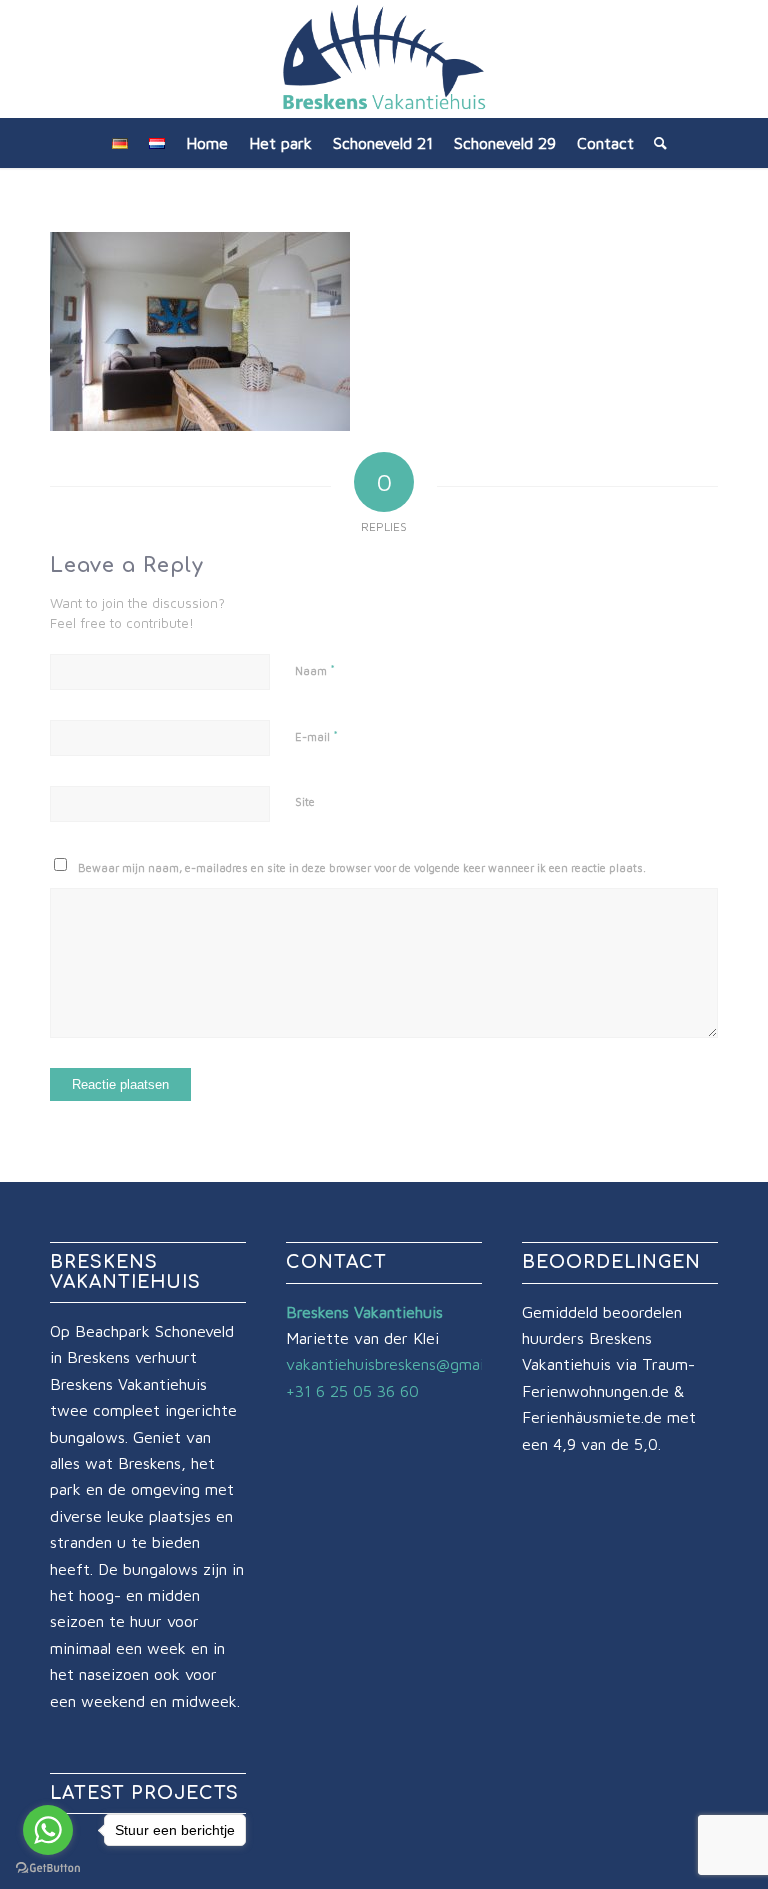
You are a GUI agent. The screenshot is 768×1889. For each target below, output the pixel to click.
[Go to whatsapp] (48, 1830)
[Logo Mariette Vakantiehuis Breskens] (384, 59)
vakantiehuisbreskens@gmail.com (403, 1364)
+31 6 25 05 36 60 (352, 1391)
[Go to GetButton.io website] (48, 1868)
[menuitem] (120, 143)
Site (305, 801)
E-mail (316, 736)
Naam (315, 670)
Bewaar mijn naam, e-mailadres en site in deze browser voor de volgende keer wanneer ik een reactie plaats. (362, 867)
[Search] (655, 143)
